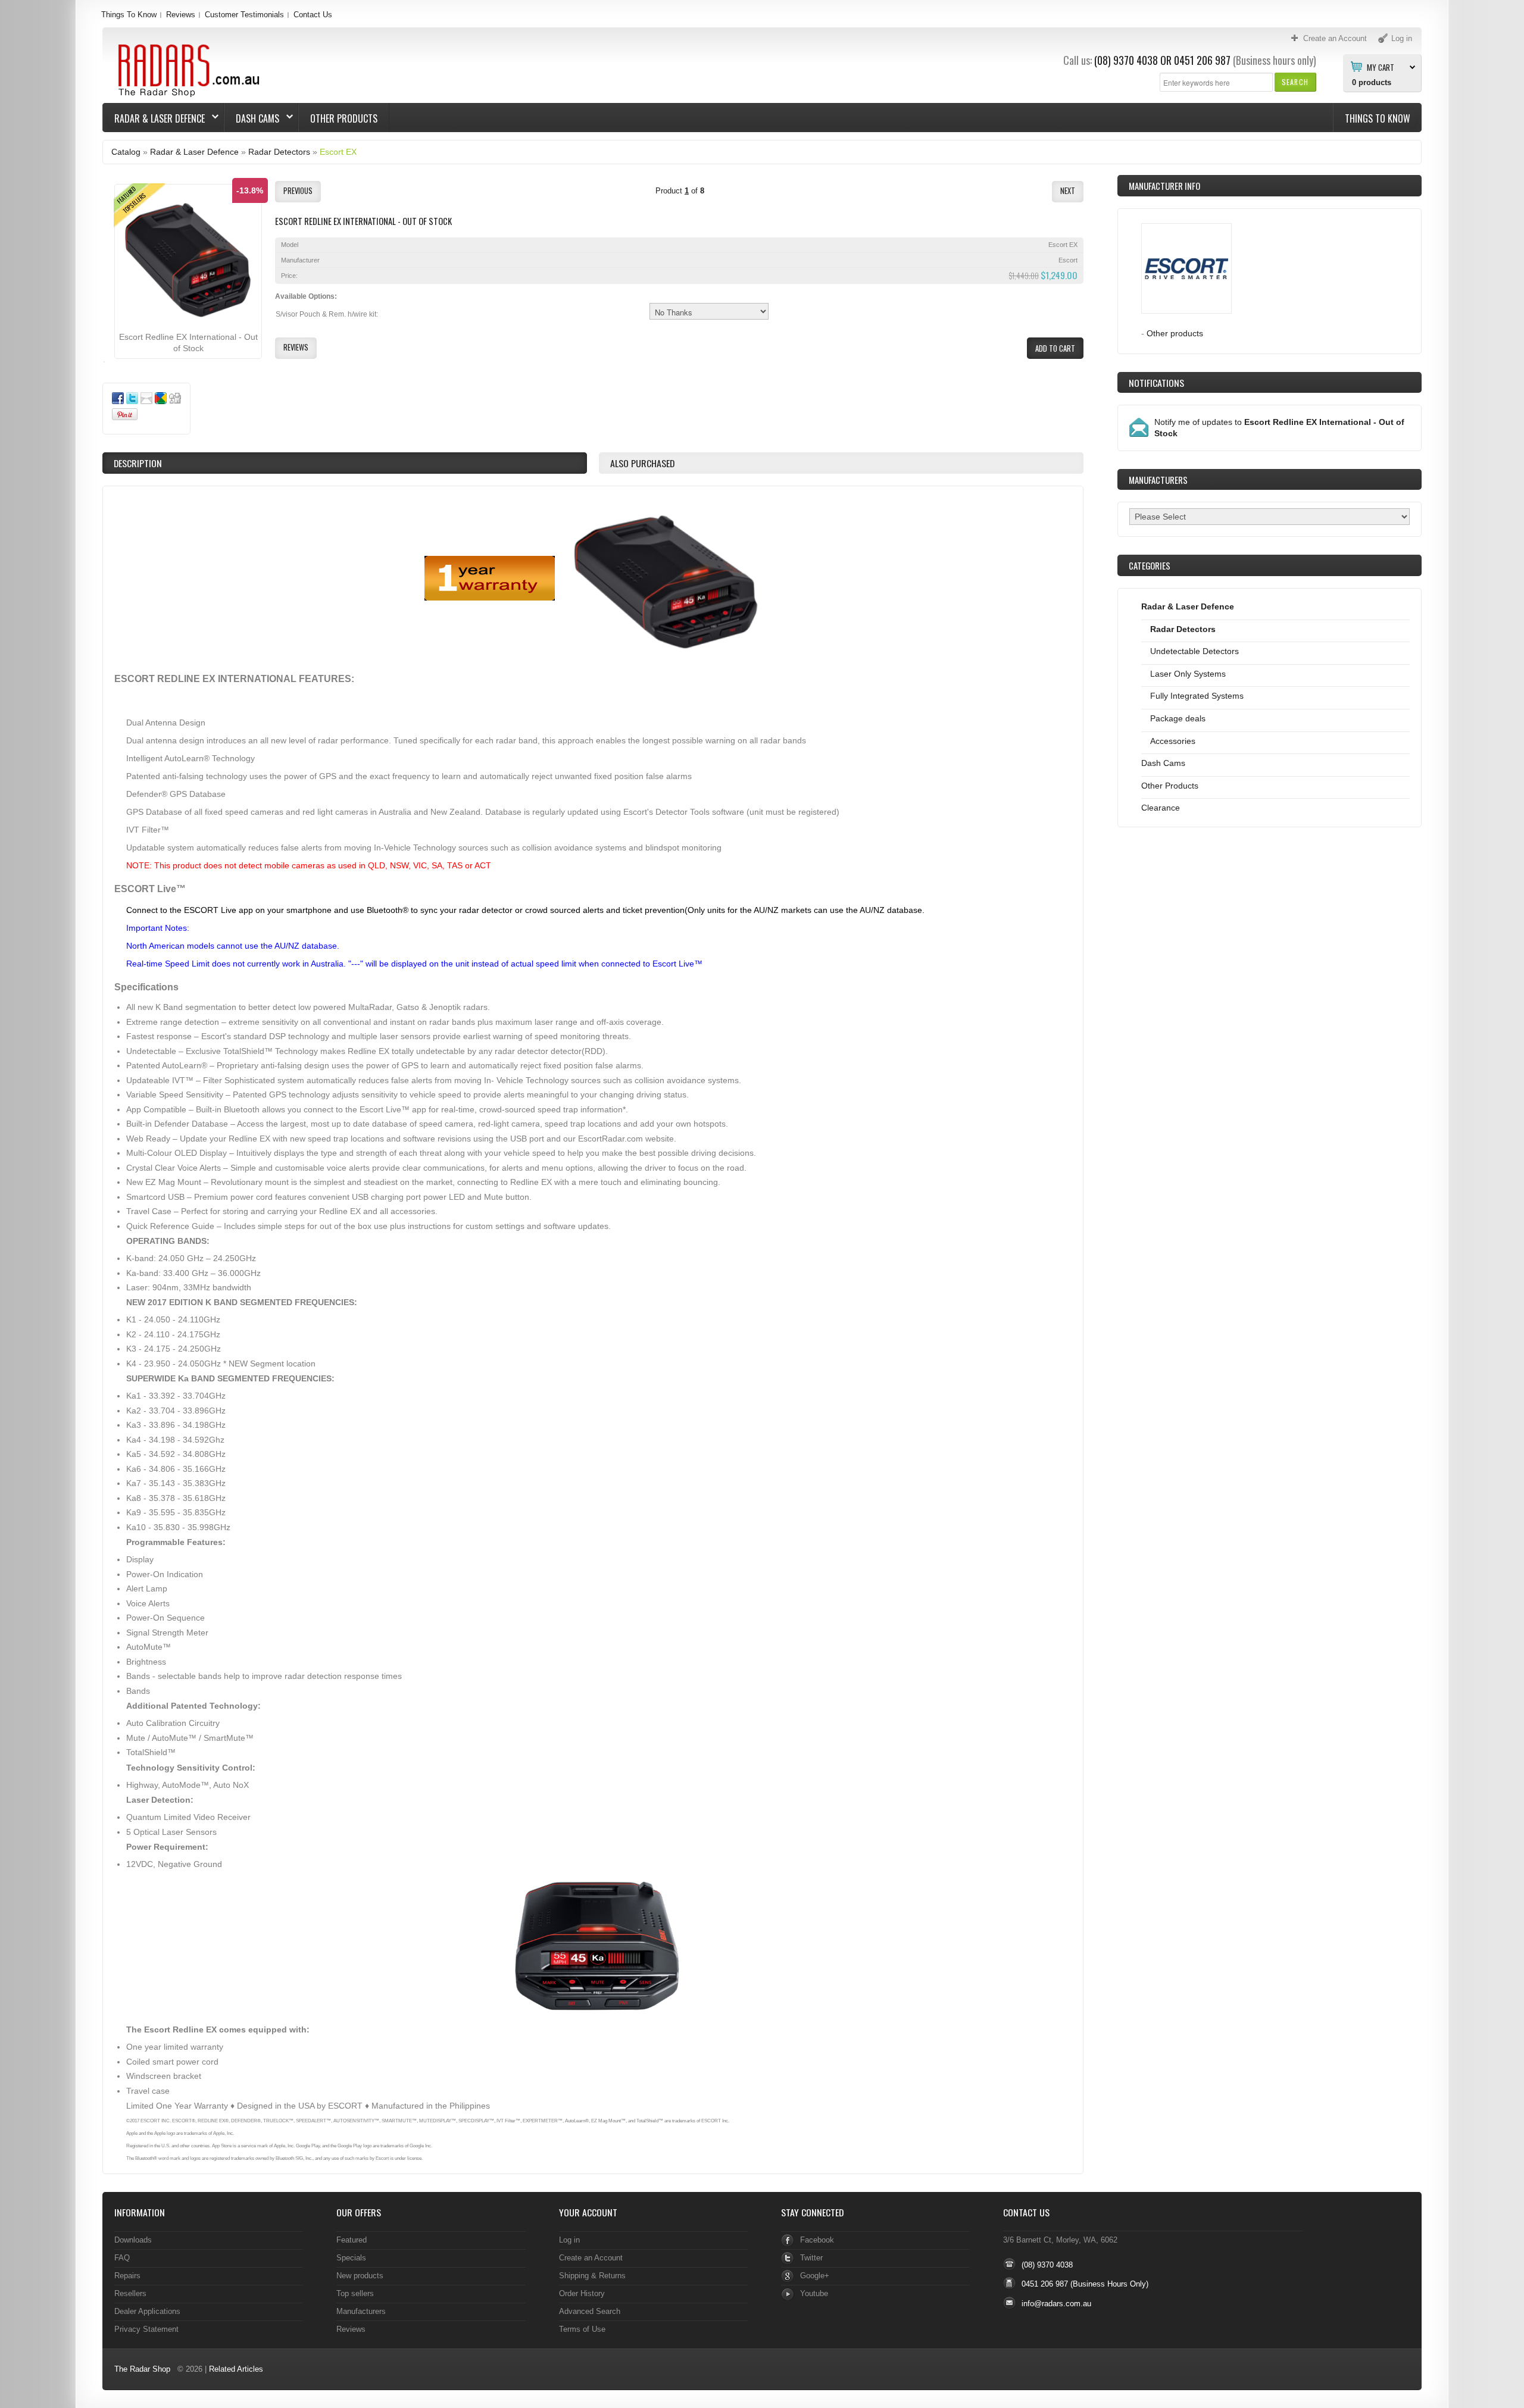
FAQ (122, 2258)
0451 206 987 (1202, 60)
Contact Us (313, 15)
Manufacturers (361, 2311)
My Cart (1381, 67)
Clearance (1161, 808)
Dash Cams (252, 118)
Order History (582, 2293)
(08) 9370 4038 (1126, 60)
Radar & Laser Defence (154, 118)
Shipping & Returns (592, 2276)
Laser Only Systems (1188, 674)
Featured (352, 2240)
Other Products (344, 118)
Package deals (1178, 718)
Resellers (130, 2293)
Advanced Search (590, 2311)
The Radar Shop (142, 2369)
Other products (1175, 333)
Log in (569, 2240)
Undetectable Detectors (1194, 651)
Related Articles (236, 2369)
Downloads (133, 2240)
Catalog (126, 152)
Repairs (127, 2276)
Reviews (181, 15)
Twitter (811, 2258)
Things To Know (129, 15)
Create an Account (591, 2258)
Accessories (1173, 741)
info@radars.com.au (1056, 2304)
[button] (1295, 82)
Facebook (817, 2240)
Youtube (814, 2293)
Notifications (1156, 383)
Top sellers (355, 2293)
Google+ (815, 2276)
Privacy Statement (146, 2329)
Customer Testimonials (244, 15)
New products (360, 2276)
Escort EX (338, 152)
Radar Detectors (279, 152)
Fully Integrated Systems (1197, 696)
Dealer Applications (147, 2311)
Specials (351, 2258)
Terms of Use (582, 2329)
